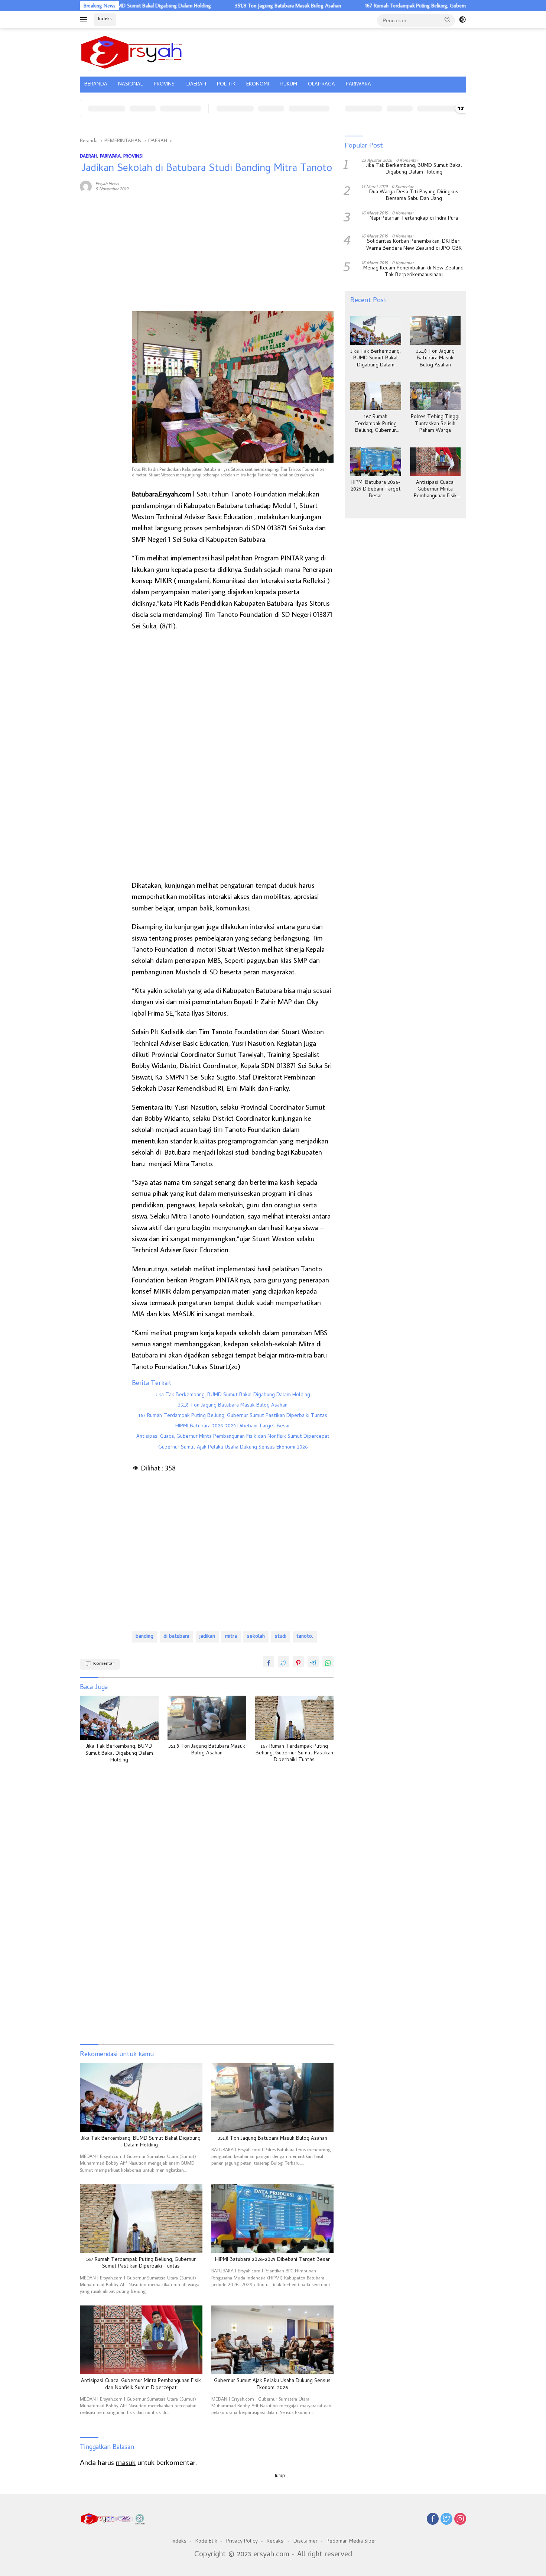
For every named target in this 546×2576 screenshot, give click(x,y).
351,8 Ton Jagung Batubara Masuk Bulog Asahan (226, 6)
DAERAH (196, 85)
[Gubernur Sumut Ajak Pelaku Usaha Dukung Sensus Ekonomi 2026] (273, 2340)
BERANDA (96, 85)
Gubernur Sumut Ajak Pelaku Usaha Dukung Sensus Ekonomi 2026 (233, 1448)
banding (144, 1637)
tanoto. (305, 1637)
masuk (126, 2462)
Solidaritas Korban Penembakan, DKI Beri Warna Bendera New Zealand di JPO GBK (414, 245)
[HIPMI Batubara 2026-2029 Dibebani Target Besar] (273, 2219)
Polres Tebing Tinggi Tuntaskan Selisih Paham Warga (435, 424)
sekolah (256, 1637)
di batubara (176, 1637)
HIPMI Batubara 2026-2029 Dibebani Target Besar (233, 1427)
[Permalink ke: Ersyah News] (86, 185)
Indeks (105, 19)
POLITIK (226, 85)
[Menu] (85, 20)
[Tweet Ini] (283, 1662)
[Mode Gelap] (462, 20)
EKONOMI (258, 85)
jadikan (207, 1637)
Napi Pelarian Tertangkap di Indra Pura (414, 219)
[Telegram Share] (313, 1662)
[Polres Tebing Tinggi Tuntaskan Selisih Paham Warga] (435, 396)
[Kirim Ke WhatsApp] (328, 1662)
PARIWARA (358, 85)
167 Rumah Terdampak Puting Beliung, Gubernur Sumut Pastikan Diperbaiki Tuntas (393, 6)
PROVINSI (165, 85)
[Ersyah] (132, 51)
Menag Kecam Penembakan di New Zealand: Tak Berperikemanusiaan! (414, 272)
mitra (231, 1637)
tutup (280, 2476)
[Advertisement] (102, 311)
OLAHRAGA (321, 85)
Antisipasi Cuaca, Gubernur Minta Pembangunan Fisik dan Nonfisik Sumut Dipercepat (233, 1437)
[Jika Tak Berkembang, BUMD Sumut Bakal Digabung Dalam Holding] (119, 1718)
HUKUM (288, 85)
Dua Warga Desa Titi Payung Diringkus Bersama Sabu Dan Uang (414, 196)
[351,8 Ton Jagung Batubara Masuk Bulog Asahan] (207, 1718)
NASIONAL (131, 85)
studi (281, 1637)
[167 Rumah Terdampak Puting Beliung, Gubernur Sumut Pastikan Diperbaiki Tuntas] (295, 1718)
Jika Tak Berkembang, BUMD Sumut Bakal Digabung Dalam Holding (233, 1395)
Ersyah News (107, 183)
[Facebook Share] (269, 1662)
